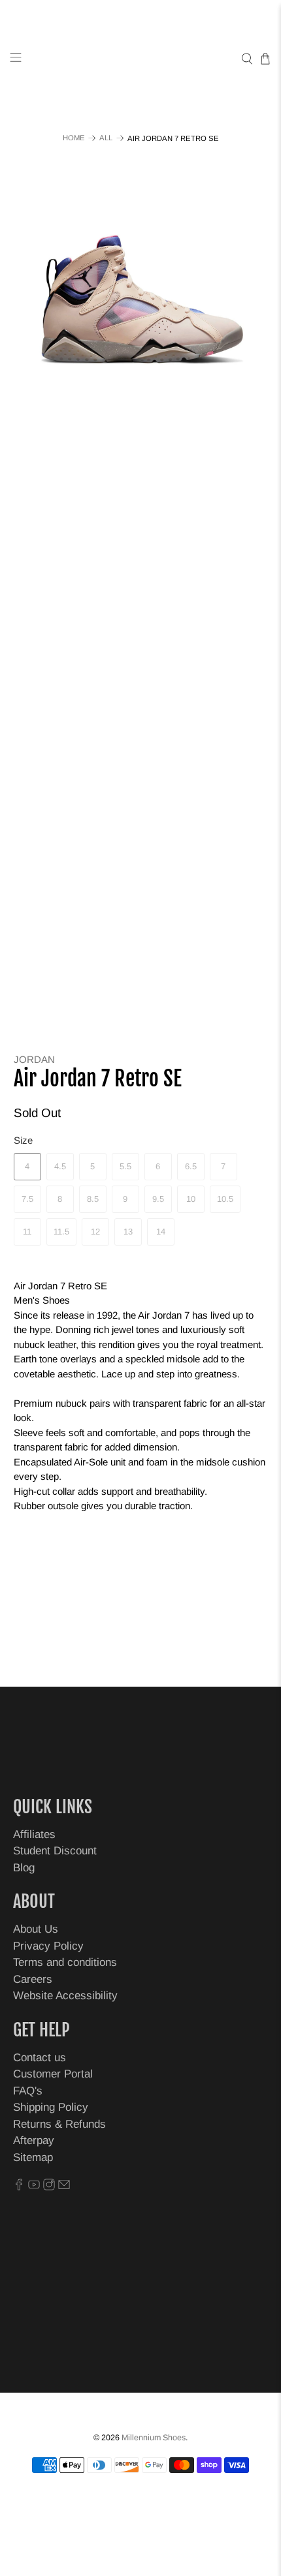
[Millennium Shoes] (141, 59)
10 (191, 1199)
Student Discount (55, 1851)
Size (23, 1140)
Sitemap (33, 2157)
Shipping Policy (51, 2107)
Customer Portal (53, 2074)
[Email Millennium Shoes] (64, 2187)
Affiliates (34, 1834)
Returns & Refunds (59, 2124)
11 (27, 1232)
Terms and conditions (65, 1962)
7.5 (27, 1199)
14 (161, 1232)
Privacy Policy (48, 1946)
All (106, 138)
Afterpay (34, 2140)
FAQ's (28, 2091)
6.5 (191, 1166)
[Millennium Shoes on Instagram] (49, 2187)
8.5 (93, 1199)
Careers (33, 1979)
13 (128, 1232)
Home (74, 138)
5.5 (125, 1166)
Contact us (40, 2058)
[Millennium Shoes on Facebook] (19, 2187)
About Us (36, 1929)
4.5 (60, 1166)
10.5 (225, 1199)
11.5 (61, 1232)
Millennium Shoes (154, 2438)
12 (95, 1232)
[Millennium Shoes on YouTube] (34, 2187)
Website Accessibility (65, 1996)
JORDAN (34, 1059)
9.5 (158, 1199)
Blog (24, 1868)
